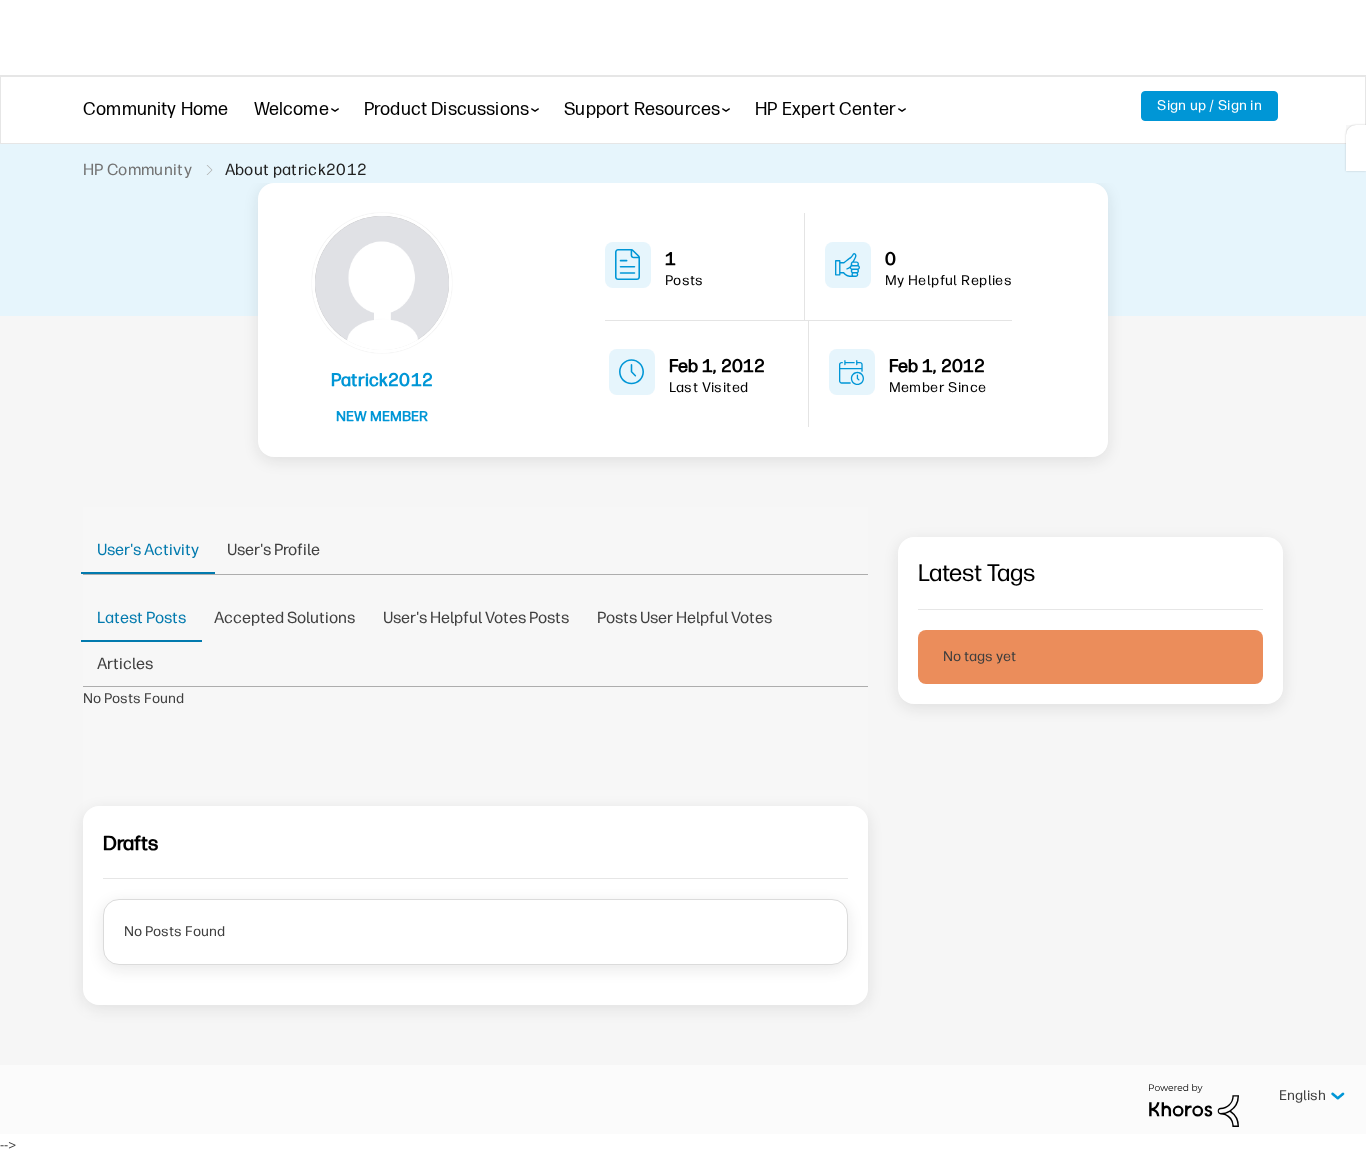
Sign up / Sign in (1209, 105)
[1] (1356, 148)
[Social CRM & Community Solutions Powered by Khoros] (1194, 1104)
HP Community (137, 169)
